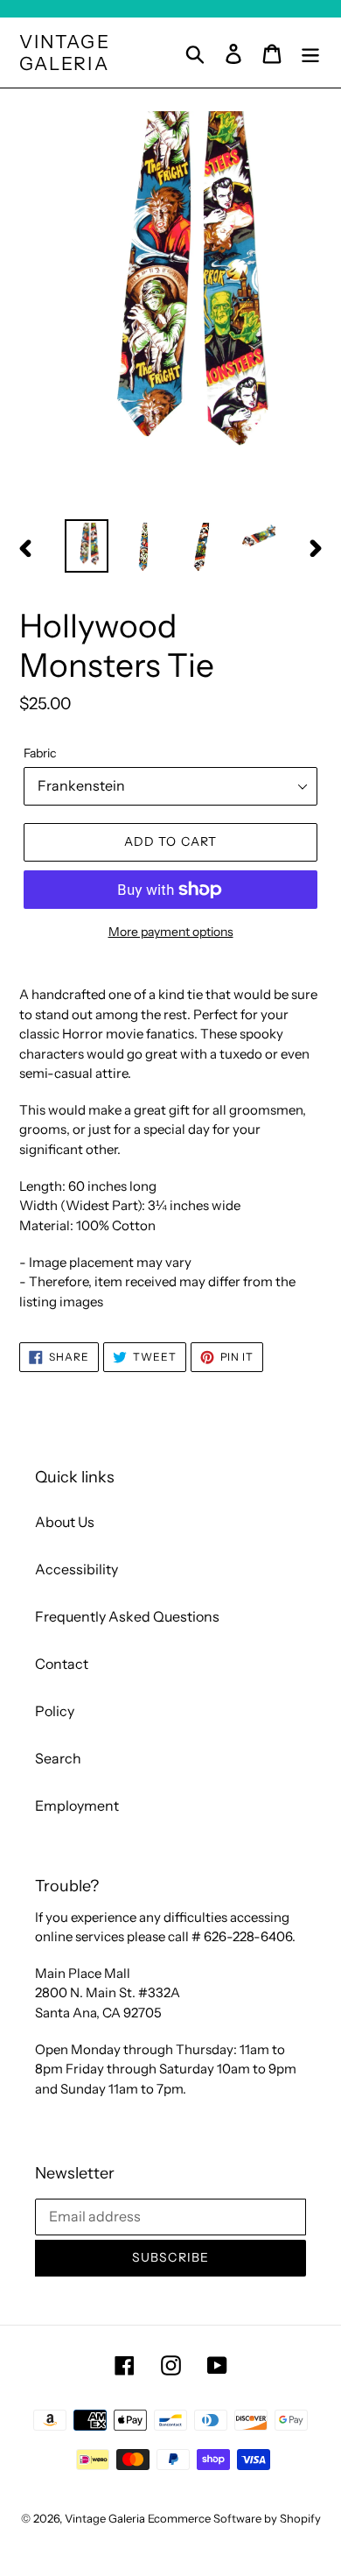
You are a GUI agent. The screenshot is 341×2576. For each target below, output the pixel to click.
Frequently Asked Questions (127, 1616)
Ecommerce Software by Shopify (234, 2518)
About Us (65, 1522)
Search (58, 1758)
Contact (62, 1664)
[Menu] (310, 52)
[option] (87, 545)
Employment (77, 1805)
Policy (55, 1711)
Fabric (40, 753)
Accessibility (77, 1569)
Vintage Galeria (65, 53)
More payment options (171, 932)
